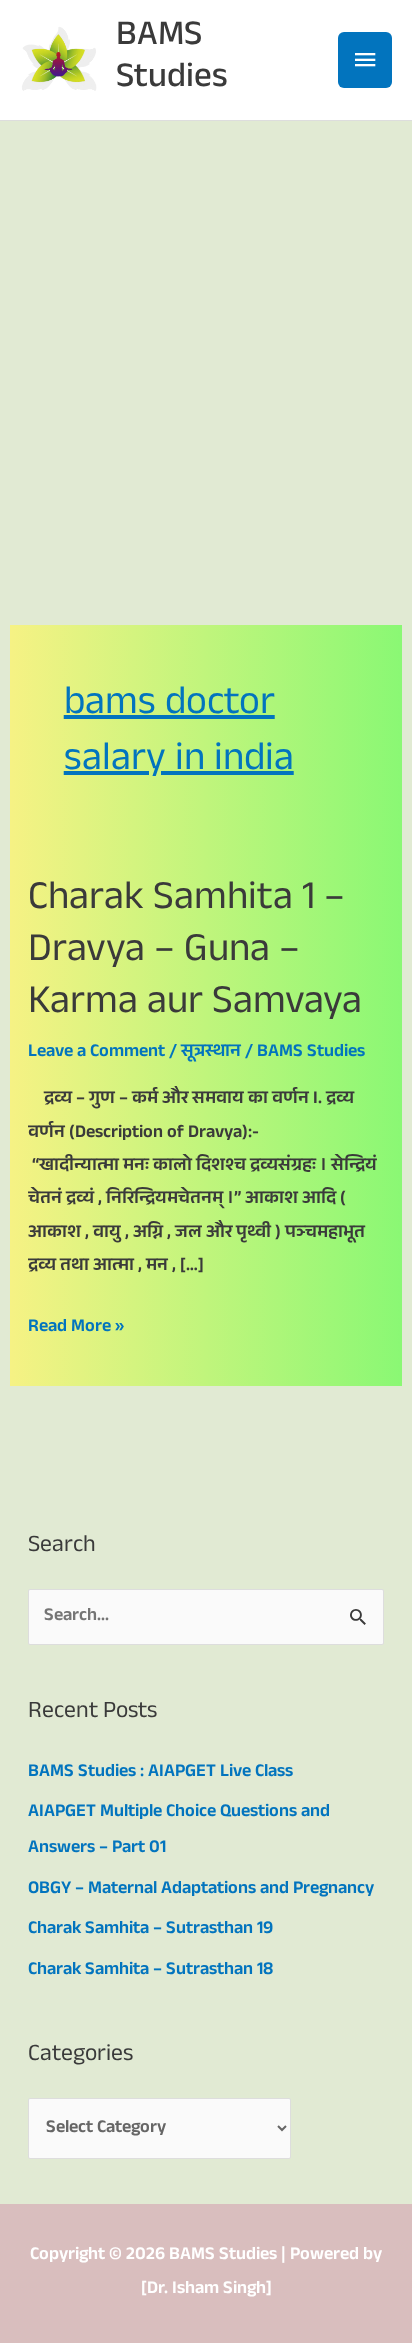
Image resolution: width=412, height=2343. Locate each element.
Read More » (76, 1327)
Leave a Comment (96, 1053)
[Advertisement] (206, 337)
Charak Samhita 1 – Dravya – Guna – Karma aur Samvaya (195, 953)
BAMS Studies (172, 59)
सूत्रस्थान (211, 1053)
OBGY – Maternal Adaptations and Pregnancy (201, 1890)
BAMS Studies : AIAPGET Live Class (160, 1773)
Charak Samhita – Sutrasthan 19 (150, 1930)
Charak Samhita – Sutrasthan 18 (150, 1971)
